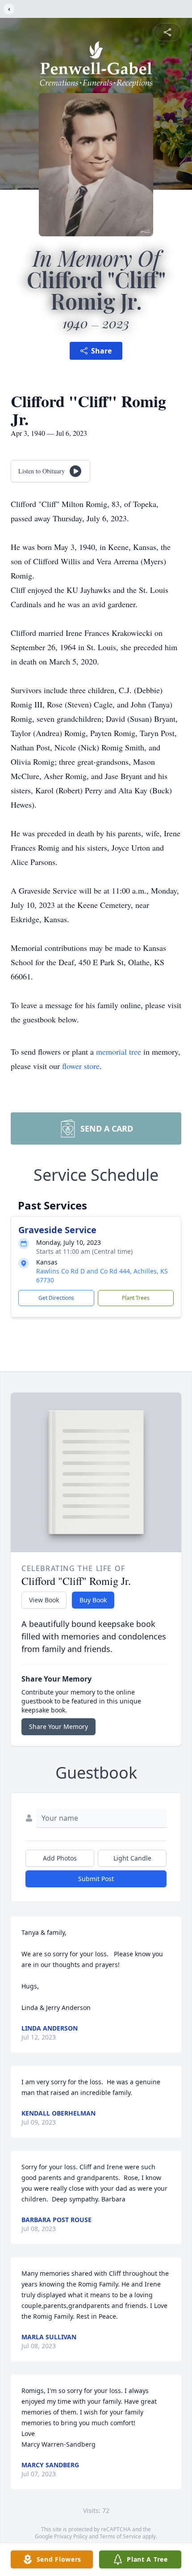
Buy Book (93, 1600)
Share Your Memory (58, 1727)
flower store (81, 1066)
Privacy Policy (71, 2536)
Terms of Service (120, 2536)
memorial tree (119, 1052)
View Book (44, 1600)
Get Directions (56, 1298)
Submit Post (96, 1879)
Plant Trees (136, 1298)
